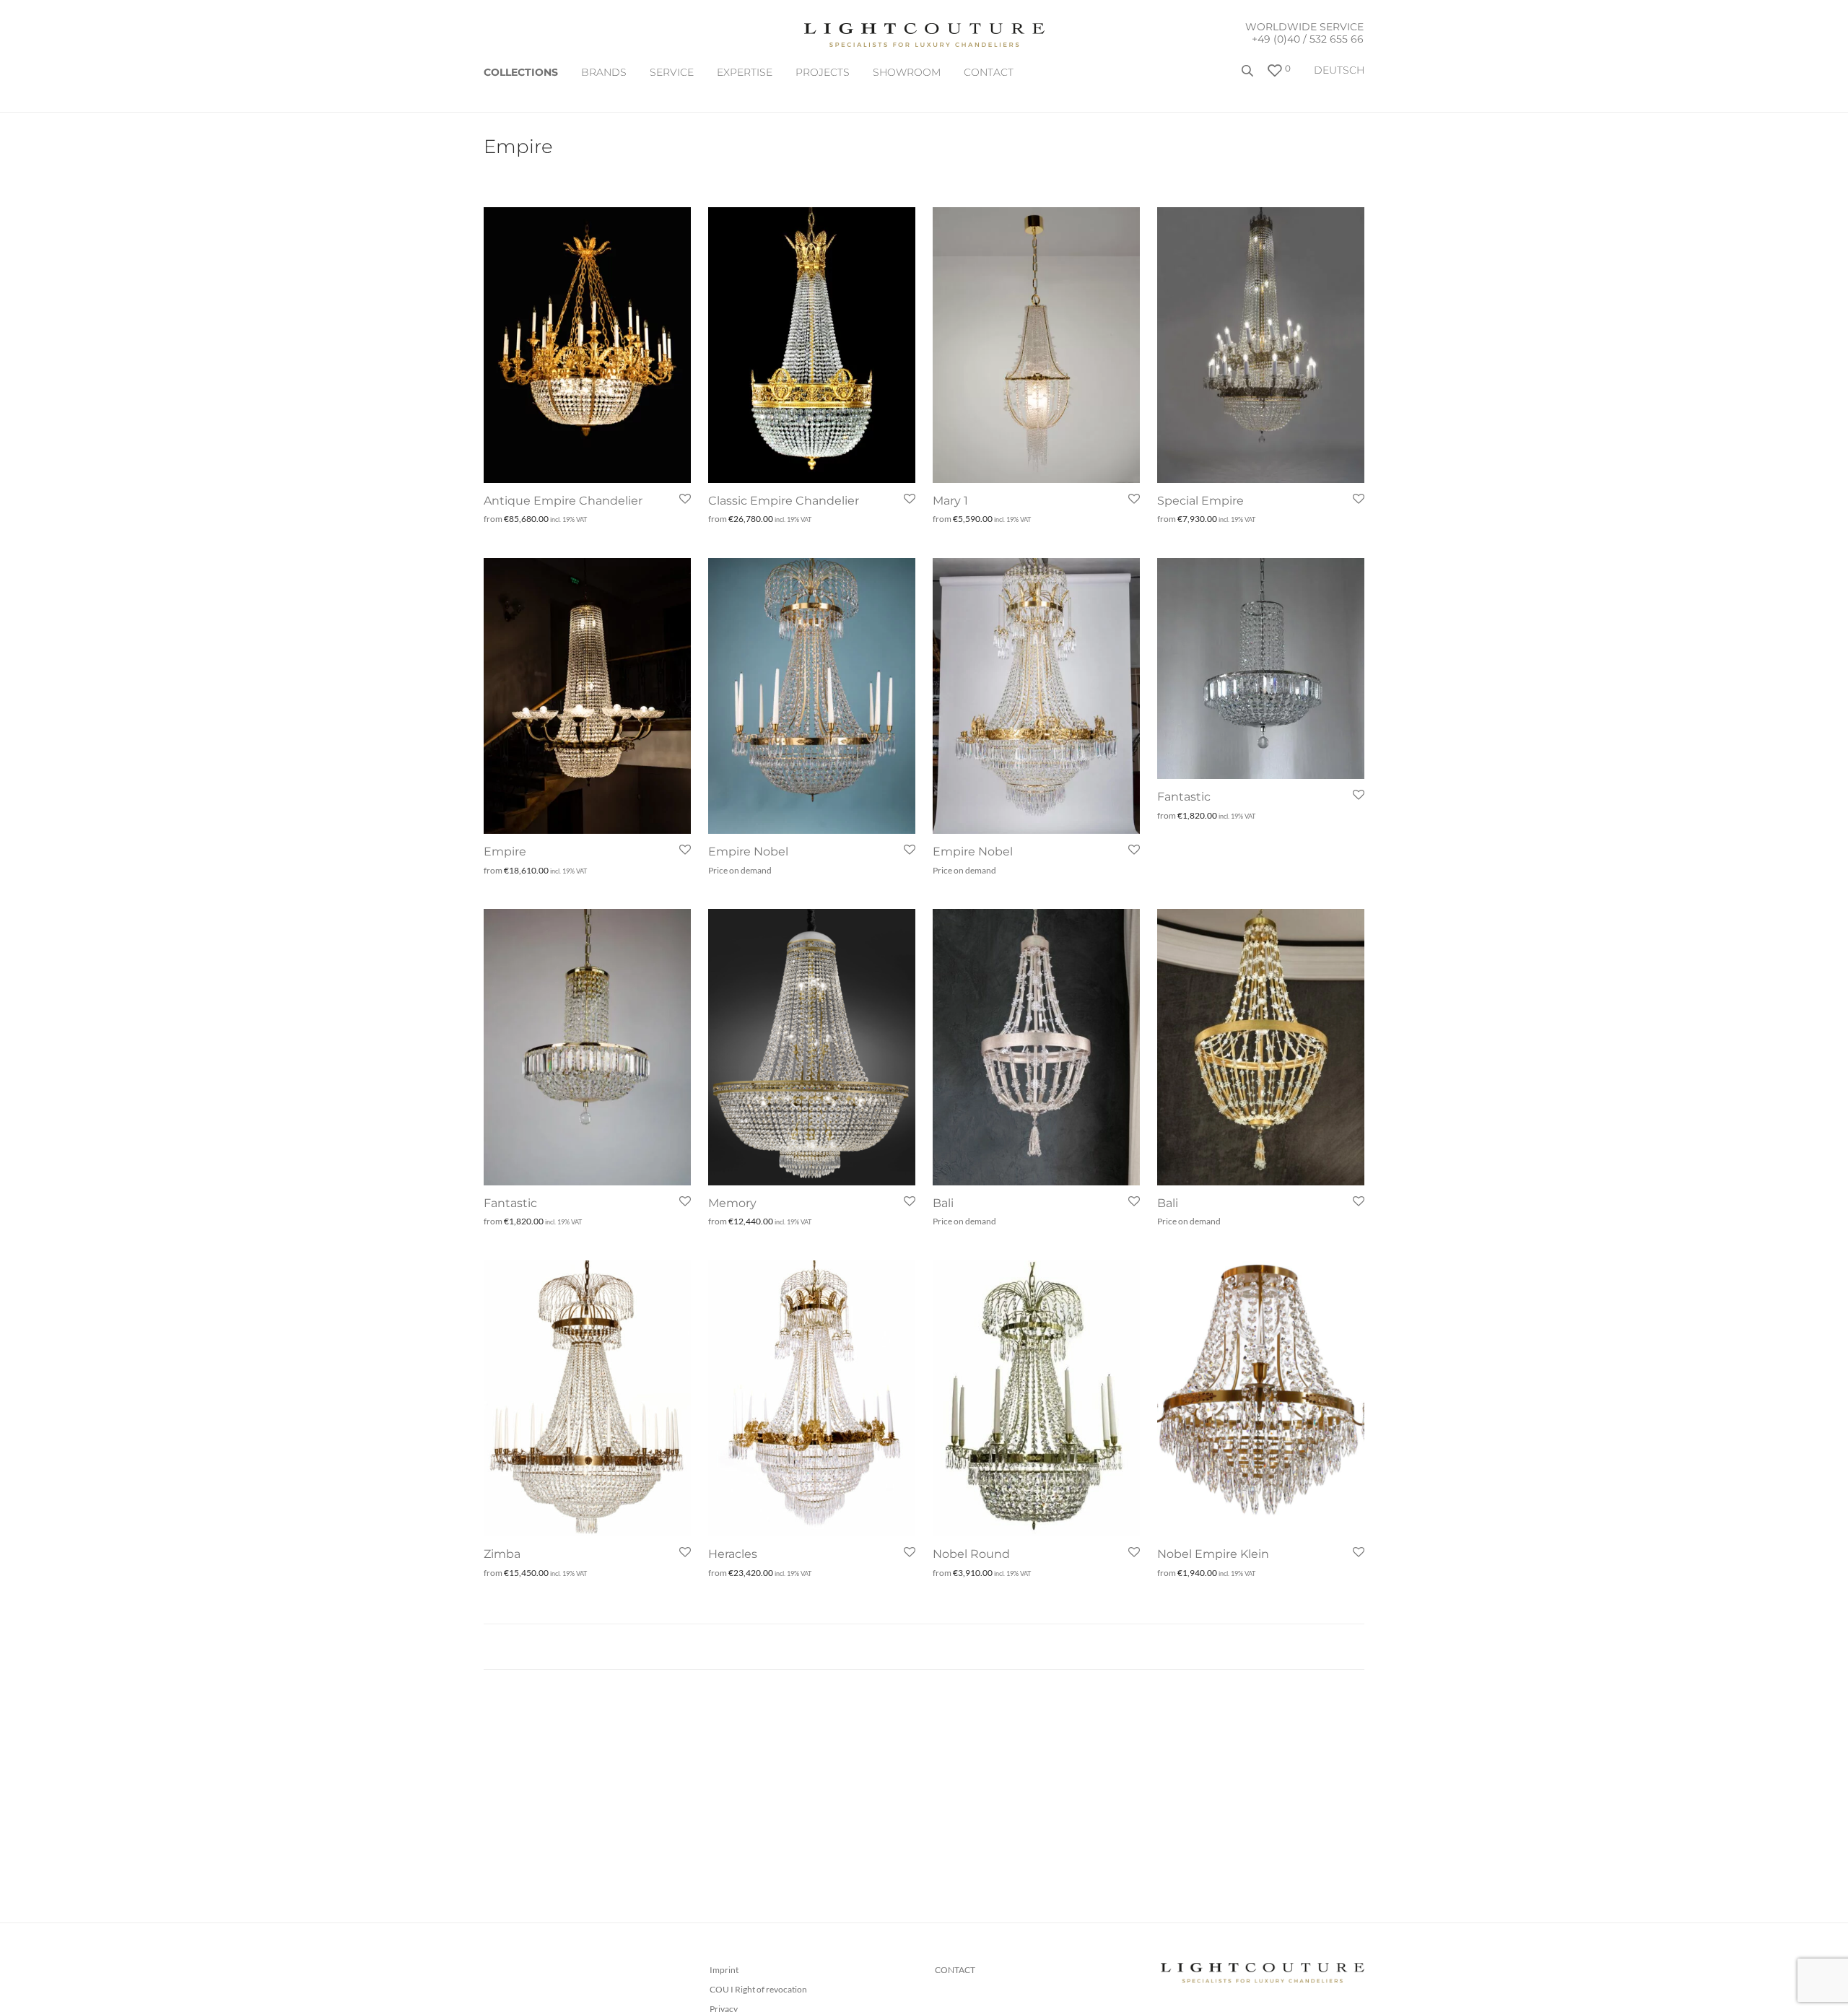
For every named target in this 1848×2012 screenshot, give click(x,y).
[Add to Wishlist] (684, 499)
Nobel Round (971, 1554)
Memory (732, 1203)
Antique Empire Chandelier (563, 501)
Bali (943, 1203)
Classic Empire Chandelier (784, 501)
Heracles (733, 1554)
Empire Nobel (748, 852)
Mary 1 (950, 501)
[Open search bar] (1249, 76)
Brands (604, 72)
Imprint (724, 1970)
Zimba (502, 1554)
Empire (505, 852)
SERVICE (672, 72)
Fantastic (1184, 797)
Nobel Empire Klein (1213, 1554)
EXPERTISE (745, 72)
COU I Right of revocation (758, 1989)
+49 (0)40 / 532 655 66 (1308, 39)
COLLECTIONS (521, 72)
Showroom (907, 72)
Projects (823, 72)
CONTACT (989, 72)
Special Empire (1200, 501)
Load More (924, 1647)
